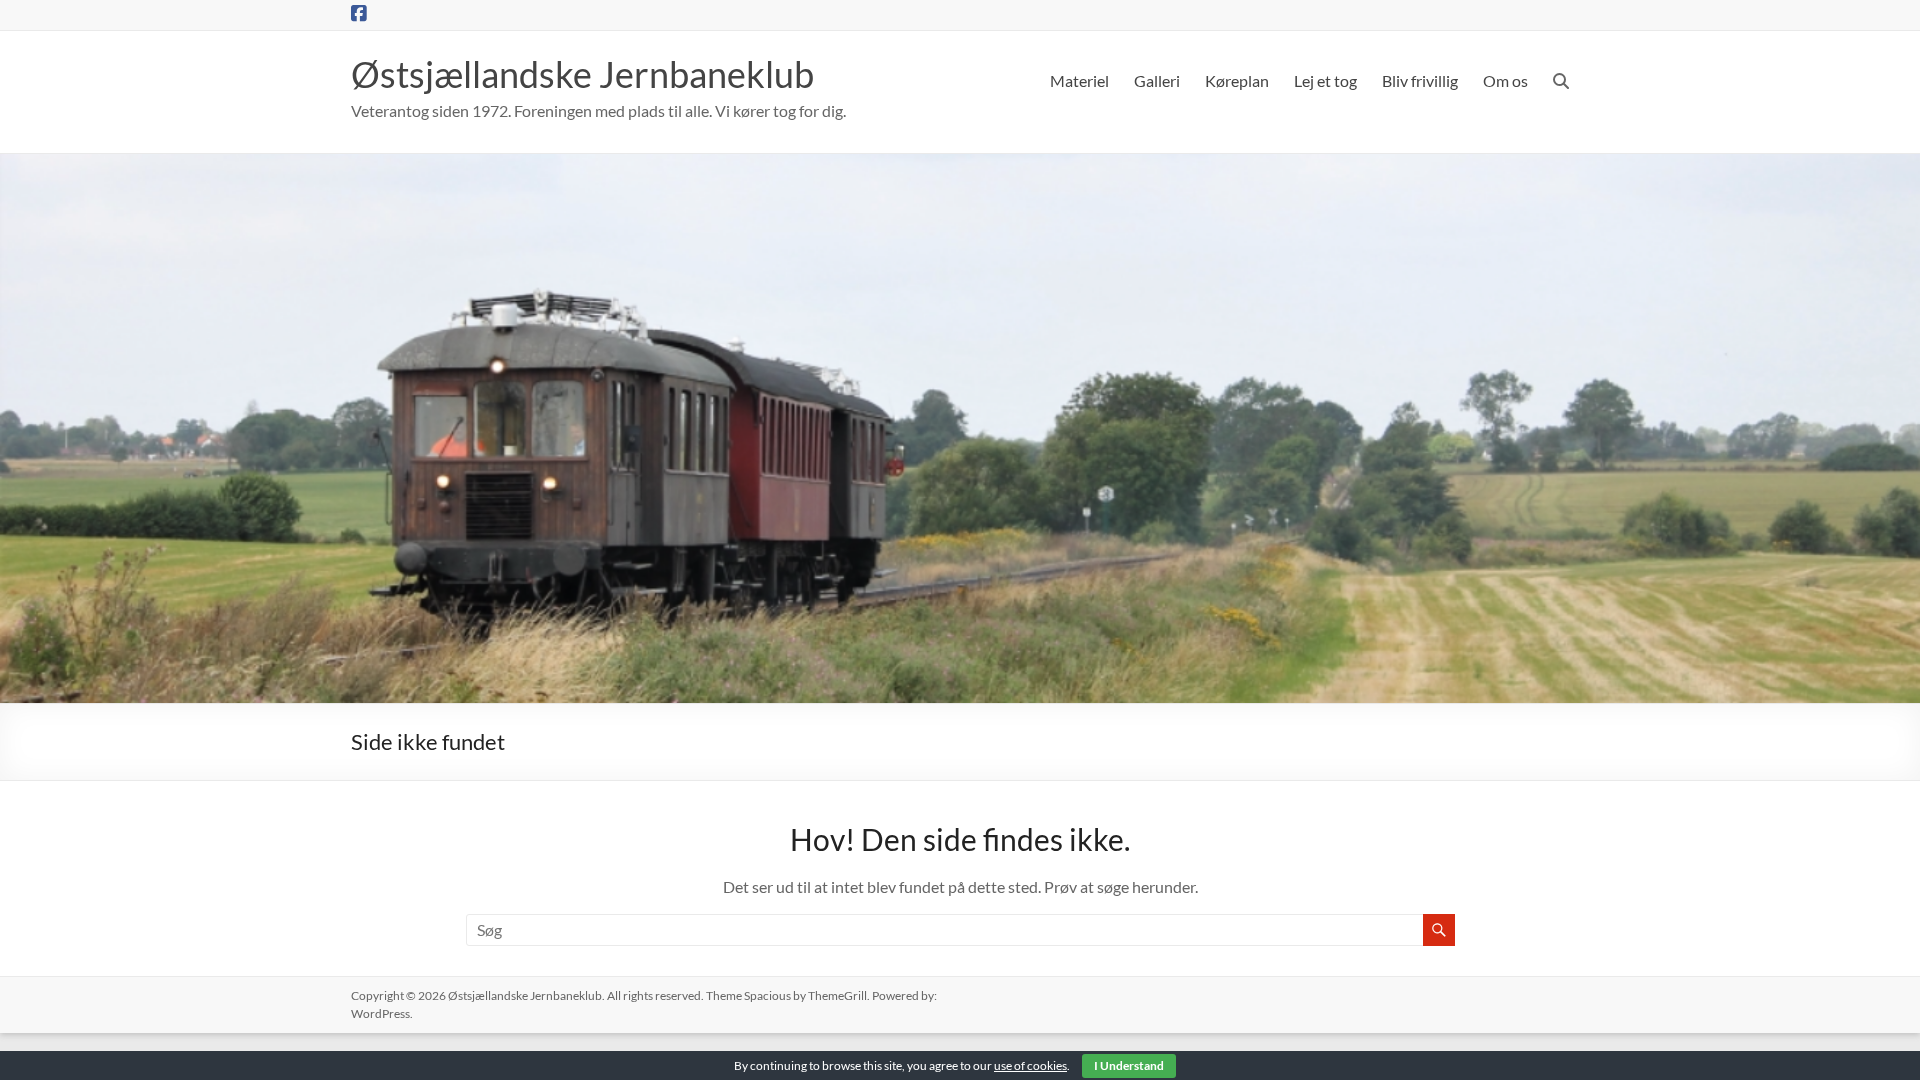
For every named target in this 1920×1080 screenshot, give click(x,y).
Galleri (1157, 80)
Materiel (1079, 80)
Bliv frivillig (1420, 80)
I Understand (1129, 1065)
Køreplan (1237, 80)
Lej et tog (1325, 80)
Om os (1505, 80)
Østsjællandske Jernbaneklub (582, 74)
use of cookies (1030, 1065)
